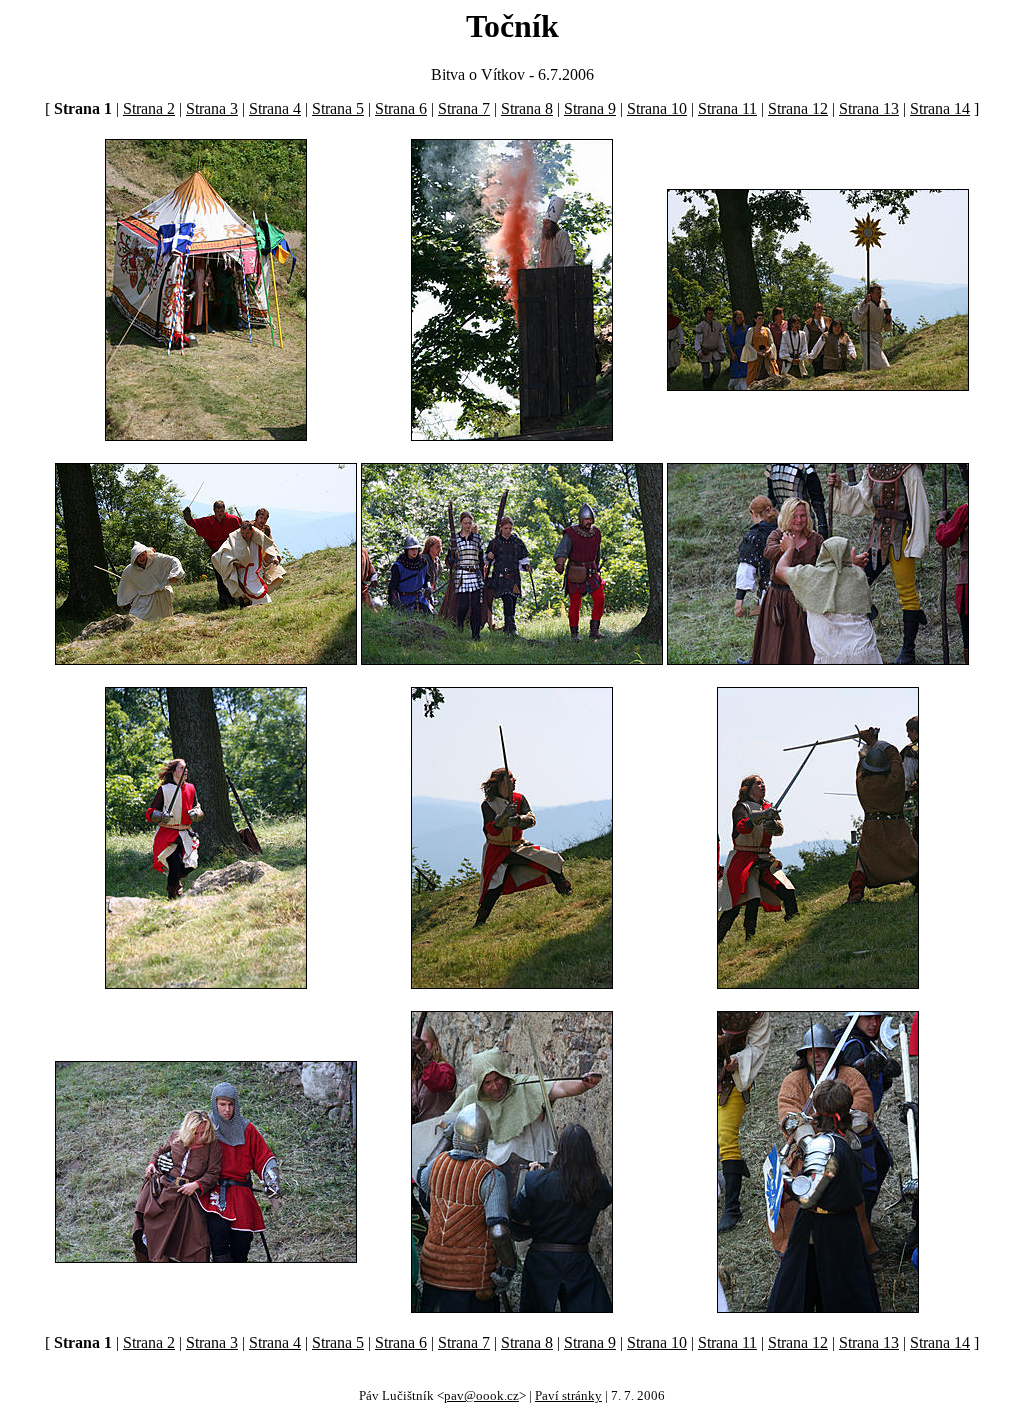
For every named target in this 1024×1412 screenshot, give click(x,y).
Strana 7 (464, 108)
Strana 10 (657, 108)
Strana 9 (590, 108)
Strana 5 (338, 108)
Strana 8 (527, 108)
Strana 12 (798, 108)
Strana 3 (212, 108)
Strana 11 (727, 108)
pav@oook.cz (481, 1395)
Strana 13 (869, 108)
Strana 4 (275, 108)
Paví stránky (568, 1395)
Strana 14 (940, 108)
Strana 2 (149, 108)
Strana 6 (401, 108)
